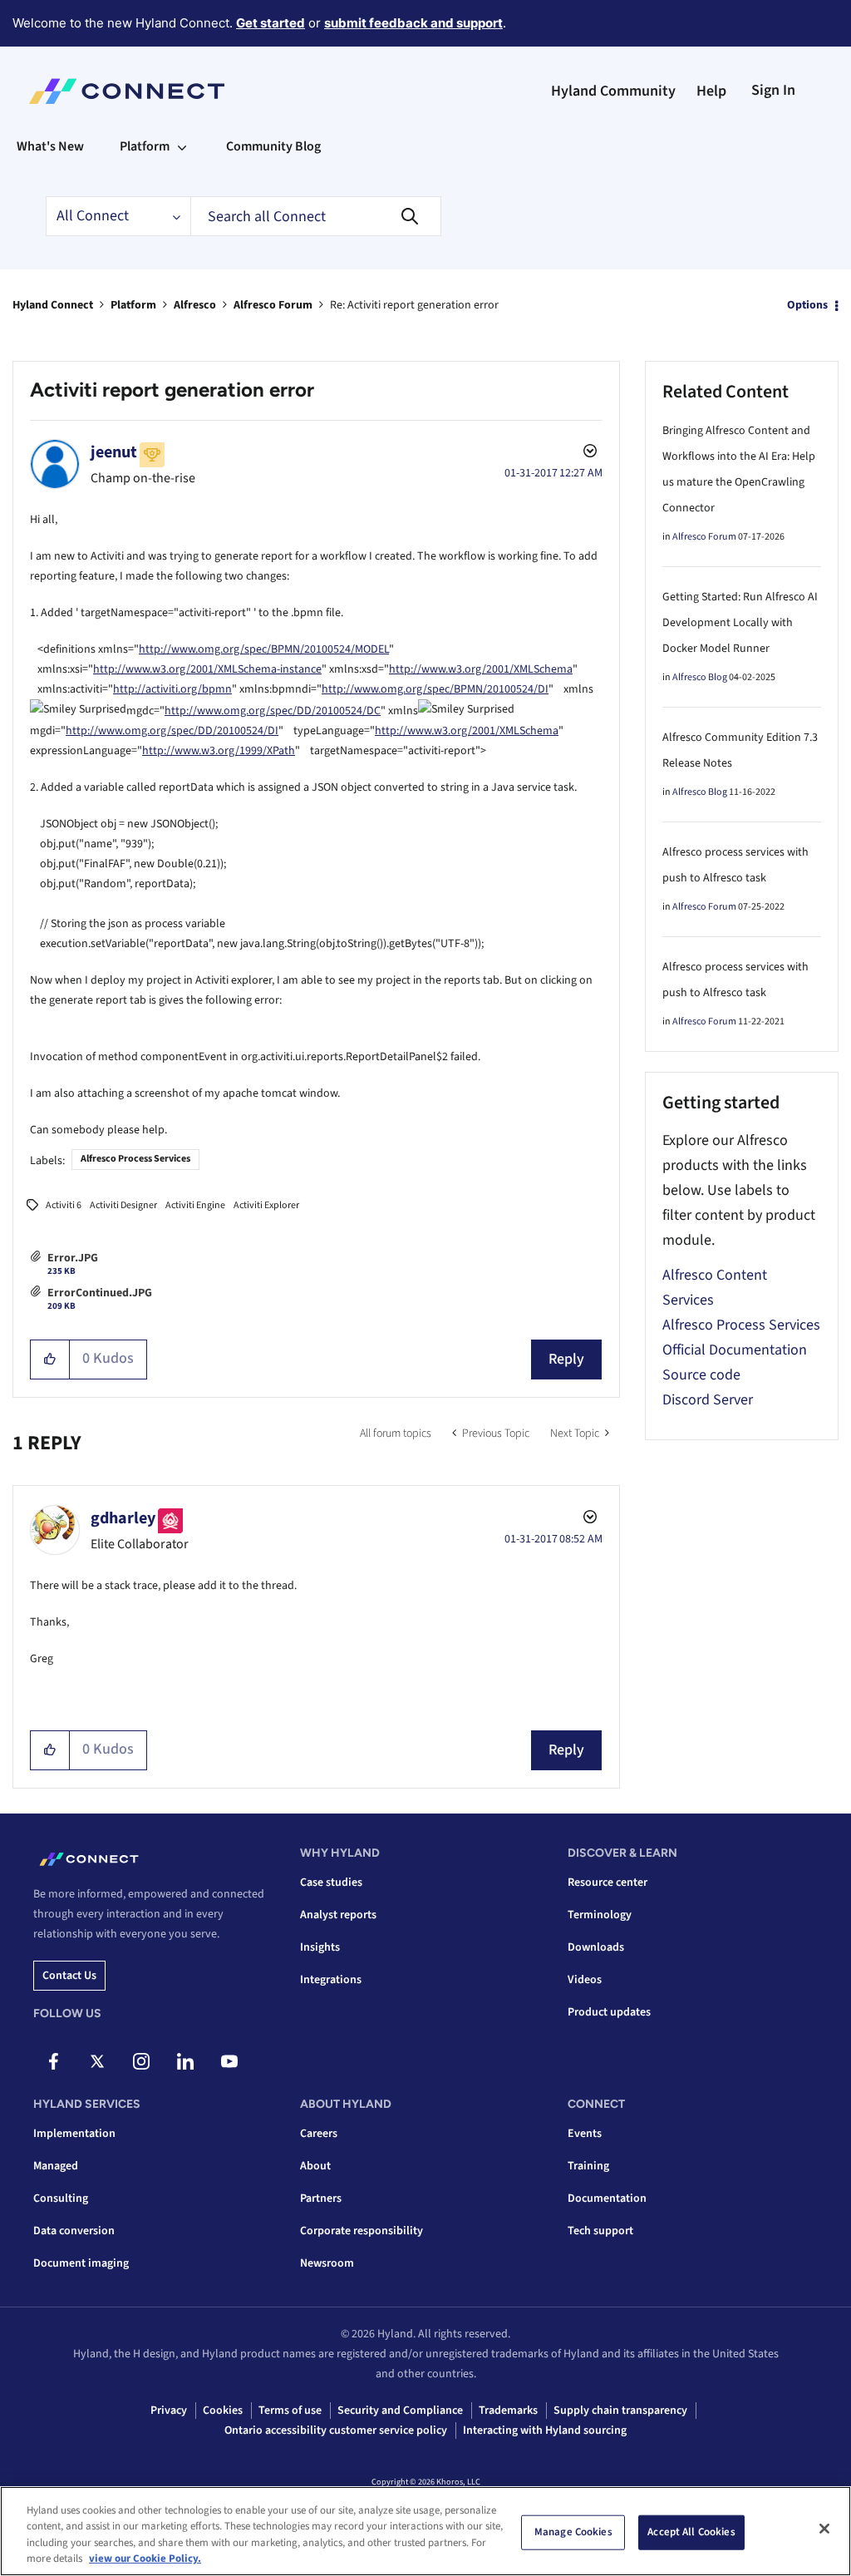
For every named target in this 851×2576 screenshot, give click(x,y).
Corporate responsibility (362, 2231)
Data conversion (74, 2231)
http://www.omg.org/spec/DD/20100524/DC (273, 711)
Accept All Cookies (691, 2532)
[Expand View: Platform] (182, 146)
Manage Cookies (573, 2532)
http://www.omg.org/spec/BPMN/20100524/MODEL (264, 649)
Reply (566, 1359)
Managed (56, 2166)
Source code (701, 1375)
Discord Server (708, 1400)
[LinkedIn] (185, 2061)
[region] (425, 2531)
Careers (319, 2134)
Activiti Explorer (266, 1205)
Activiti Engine (195, 1205)
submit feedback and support (413, 23)
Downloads (596, 1947)
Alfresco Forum (273, 305)
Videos (585, 1980)
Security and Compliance (400, 2411)
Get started (271, 23)
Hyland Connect (53, 305)
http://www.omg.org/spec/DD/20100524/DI (172, 731)
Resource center (608, 1883)
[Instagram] (141, 2061)
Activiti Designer (123, 1205)
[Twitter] (97, 2061)
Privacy (169, 2411)
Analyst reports (338, 1915)
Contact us (69, 1976)
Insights (320, 1947)
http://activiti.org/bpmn (172, 689)
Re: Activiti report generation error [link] (414, 305)
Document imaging (81, 2263)
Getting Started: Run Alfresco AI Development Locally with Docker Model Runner (740, 623)
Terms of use (290, 2411)
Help (711, 91)
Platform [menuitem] (145, 146)
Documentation (607, 2198)
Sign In (773, 90)
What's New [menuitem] (50, 146)
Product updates (609, 2012)
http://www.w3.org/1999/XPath (219, 751)
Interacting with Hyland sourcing (545, 2430)
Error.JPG (73, 1258)
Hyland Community (613, 91)
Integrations (331, 1980)
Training (588, 2166)
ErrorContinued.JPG (100, 1293)
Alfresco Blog (700, 677)
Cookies (223, 2411)
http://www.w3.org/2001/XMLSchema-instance (207, 669)
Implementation (74, 2134)
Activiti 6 (64, 1205)
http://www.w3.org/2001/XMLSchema (481, 669)
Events (585, 2134)
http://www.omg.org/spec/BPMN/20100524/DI (435, 689)
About (315, 2166)
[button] (50, 1360)
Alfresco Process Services (135, 1159)
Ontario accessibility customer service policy (336, 2430)
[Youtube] (229, 2061)
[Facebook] (53, 2061)
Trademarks (508, 2411)
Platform (133, 305)
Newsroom (327, 2263)
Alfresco (195, 305)
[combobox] (316, 216)
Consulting (61, 2198)
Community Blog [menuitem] (273, 146)
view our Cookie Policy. (145, 2559)
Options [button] (807, 305)
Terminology (600, 1915)
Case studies (331, 1883)
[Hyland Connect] (127, 91)
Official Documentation (735, 1350)
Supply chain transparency (620, 2411)
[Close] (824, 2529)
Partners (321, 2198)
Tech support (600, 2231)
